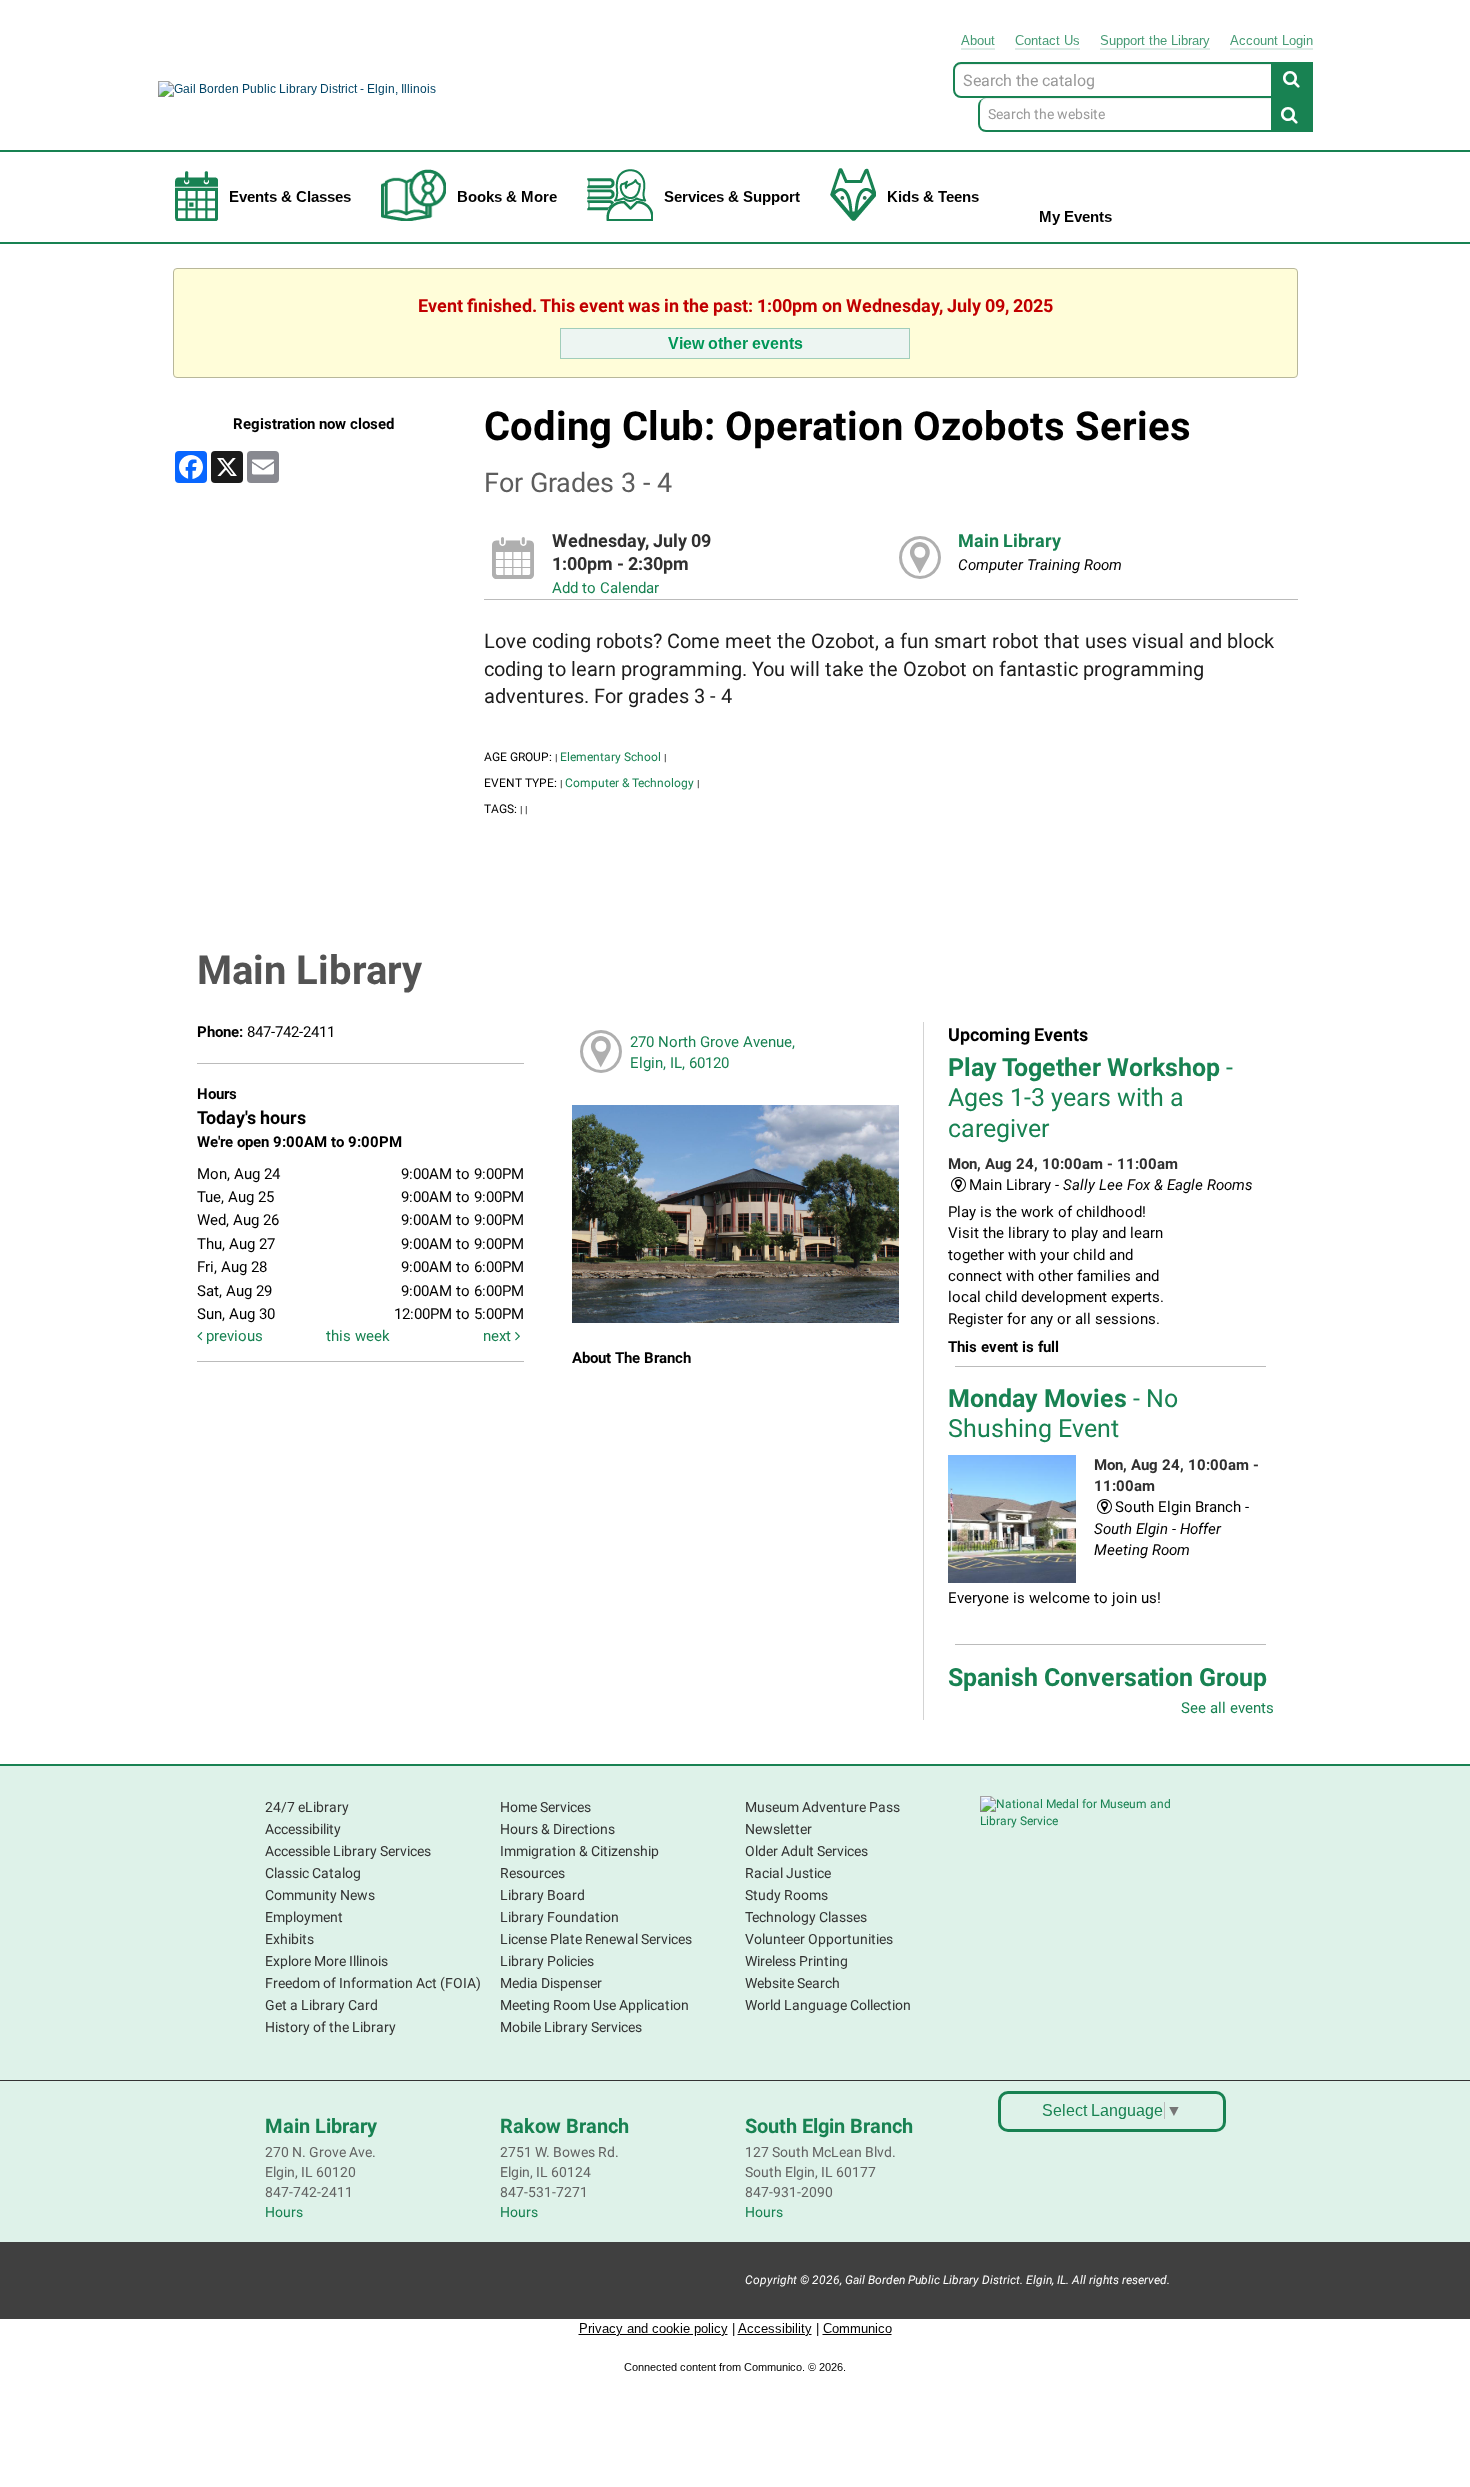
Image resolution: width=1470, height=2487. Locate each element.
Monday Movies (1063, 1413)
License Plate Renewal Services (596, 1939)
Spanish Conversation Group (1107, 1692)
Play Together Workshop (1090, 1097)
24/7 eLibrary (307, 1807)
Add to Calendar (605, 588)
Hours (284, 2212)
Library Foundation (559, 1917)
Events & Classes (290, 196)
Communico (857, 2328)
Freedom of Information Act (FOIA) (373, 1983)
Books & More (507, 196)
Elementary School (610, 757)
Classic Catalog (313, 1873)
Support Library (1155, 40)
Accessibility (303, 1829)
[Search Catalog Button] (1292, 79)
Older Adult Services (806, 1851)
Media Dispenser (551, 1983)
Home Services (545, 1807)
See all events (1227, 1708)
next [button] (499, 1336)
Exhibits (289, 1939)
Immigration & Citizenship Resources (579, 1862)
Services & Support (732, 196)
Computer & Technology (629, 783)
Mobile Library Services (571, 2027)
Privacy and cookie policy (653, 2328)
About (978, 40)
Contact (1047, 40)
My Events (1075, 216)
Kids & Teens (933, 196)
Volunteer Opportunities (819, 1939)
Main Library (1009, 541)
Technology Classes (806, 1917)
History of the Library (330, 2027)
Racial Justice (788, 1873)
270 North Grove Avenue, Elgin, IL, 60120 (712, 1052)
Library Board (542, 1895)
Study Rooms (786, 1895)
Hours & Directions (557, 1829)
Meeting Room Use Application (594, 2005)
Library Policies (547, 1961)
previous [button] (232, 1336)
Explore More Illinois (326, 1961)
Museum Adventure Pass (822, 1807)
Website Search (792, 1983)
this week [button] (358, 1336)
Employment (304, 1917)
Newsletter (778, 1829)
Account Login (1271, 40)
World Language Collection (828, 2005)
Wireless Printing (796, 1961)
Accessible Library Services (348, 1851)
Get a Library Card (321, 2005)
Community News (320, 1895)
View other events (735, 343)
